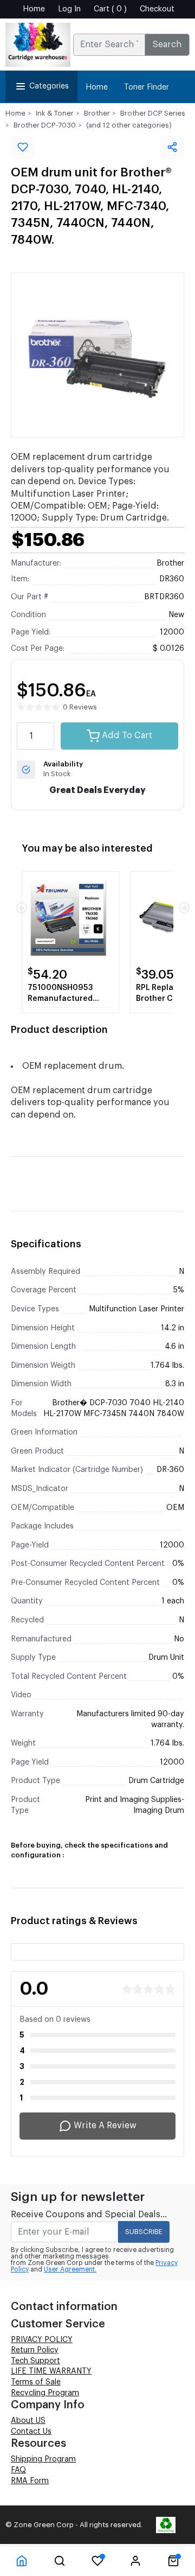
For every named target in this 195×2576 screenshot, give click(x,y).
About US (28, 2421)
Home (34, 9)
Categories (49, 86)
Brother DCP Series (153, 113)
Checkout (157, 9)
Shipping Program (43, 2459)
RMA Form (30, 2481)
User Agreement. (70, 2269)
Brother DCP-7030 (45, 125)
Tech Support (35, 2361)
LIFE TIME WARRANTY (51, 2371)
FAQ (18, 2470)
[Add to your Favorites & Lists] (23, 147)
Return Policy (35, 2350)
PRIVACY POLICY (42, 2340)
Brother (97, 113)
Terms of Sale (36, 2382)
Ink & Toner (55, 113)
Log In (69, 9)
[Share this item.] (172, 147)
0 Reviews (80, 707)
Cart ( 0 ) (110, 9)
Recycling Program (45, 2393)
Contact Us (31, 2432)
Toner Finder (147, 87)
